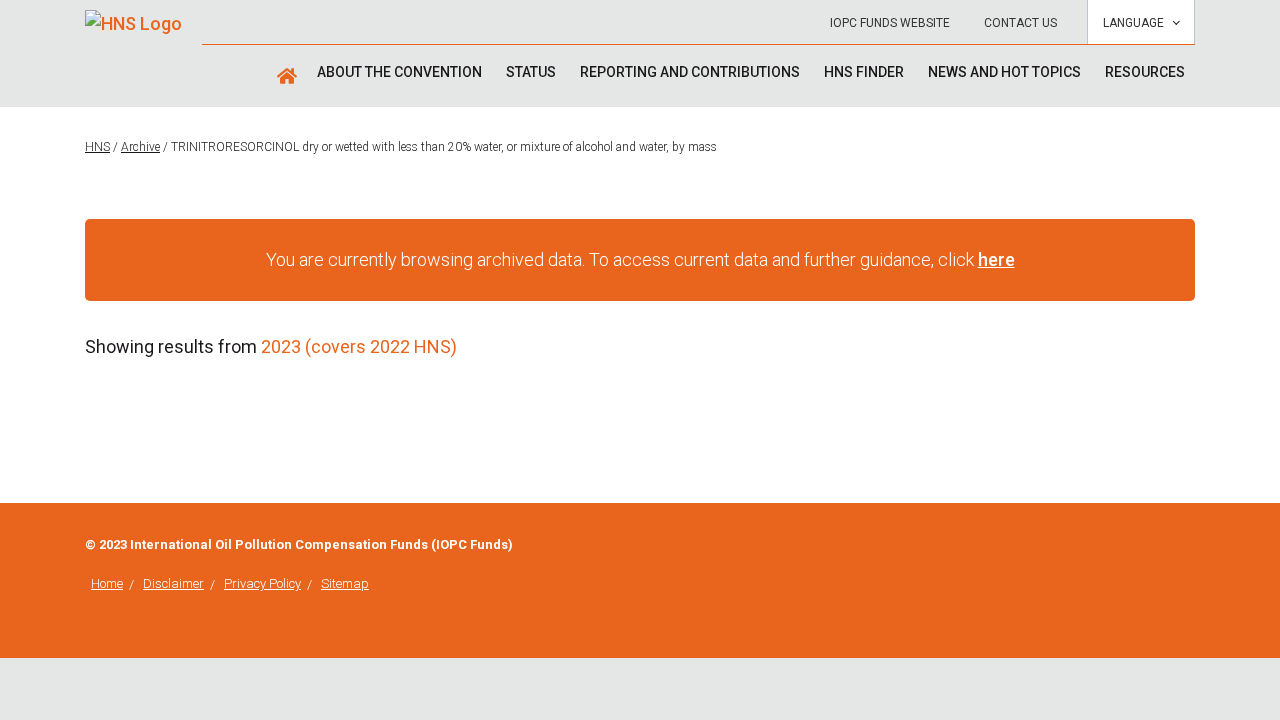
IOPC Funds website (890, 23)
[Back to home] (133, 16)
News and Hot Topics (1004, 72)
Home (107, 583)
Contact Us (1020, 23)
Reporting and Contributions (690, 72)
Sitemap (345, 583)
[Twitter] (1189, 546)
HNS (97, 147)
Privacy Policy (262, 583)
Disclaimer (173, 583)
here (996, 259)
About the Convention (399, 72)
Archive (140, 147)
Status (531, 72)
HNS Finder (864, 72)
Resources (1145, 72)
